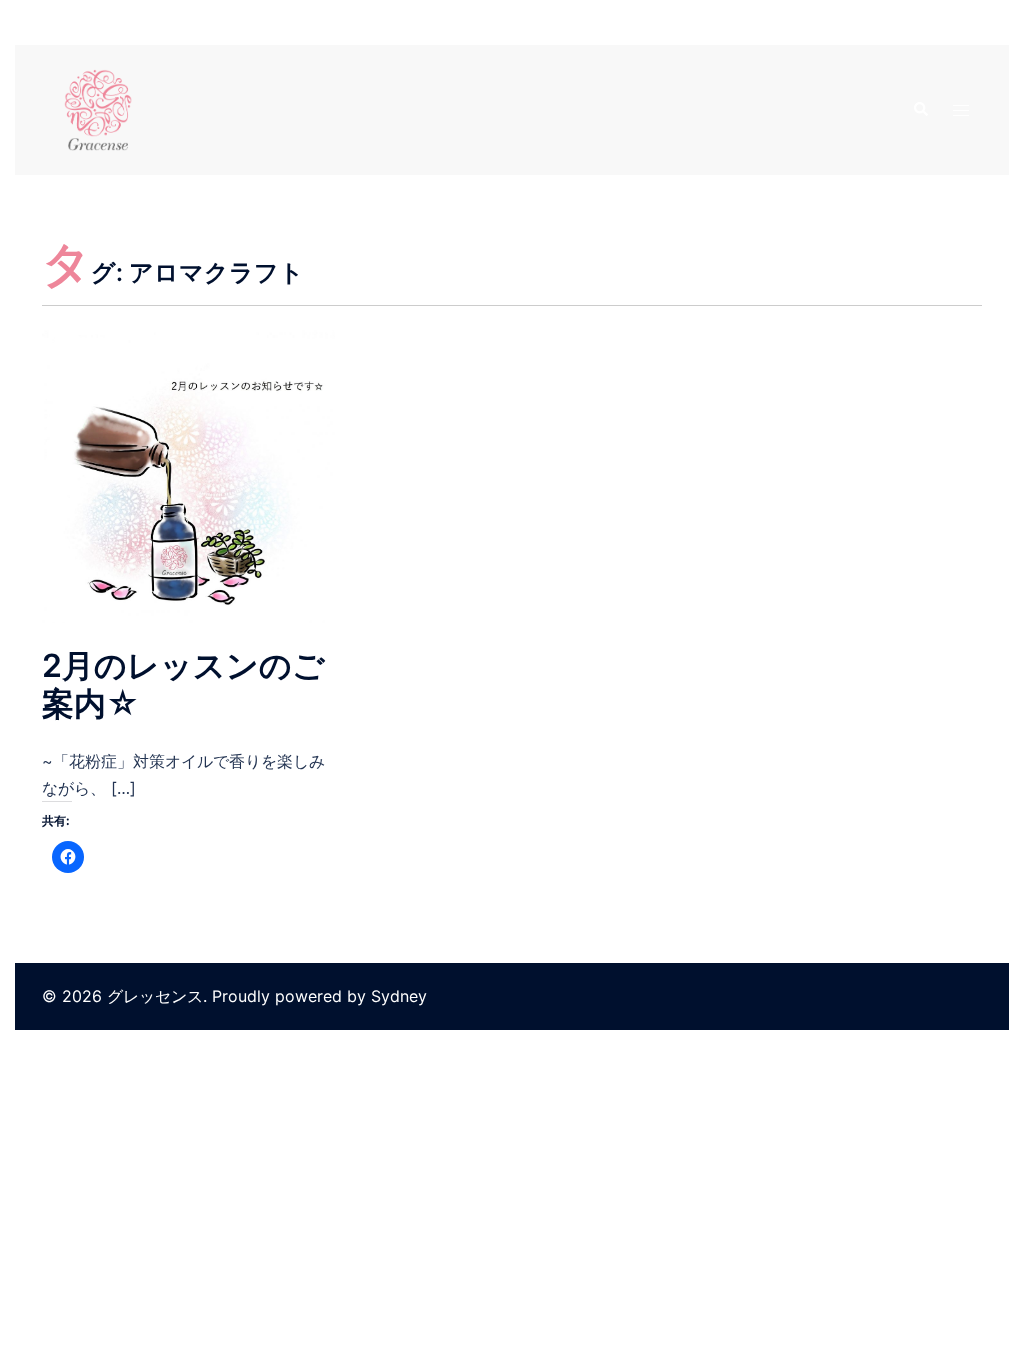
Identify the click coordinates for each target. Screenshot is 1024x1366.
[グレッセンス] (98, 108)
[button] (920, 110)
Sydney (399, 996)
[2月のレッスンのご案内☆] (188, 475)
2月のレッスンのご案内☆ (183, 684)
